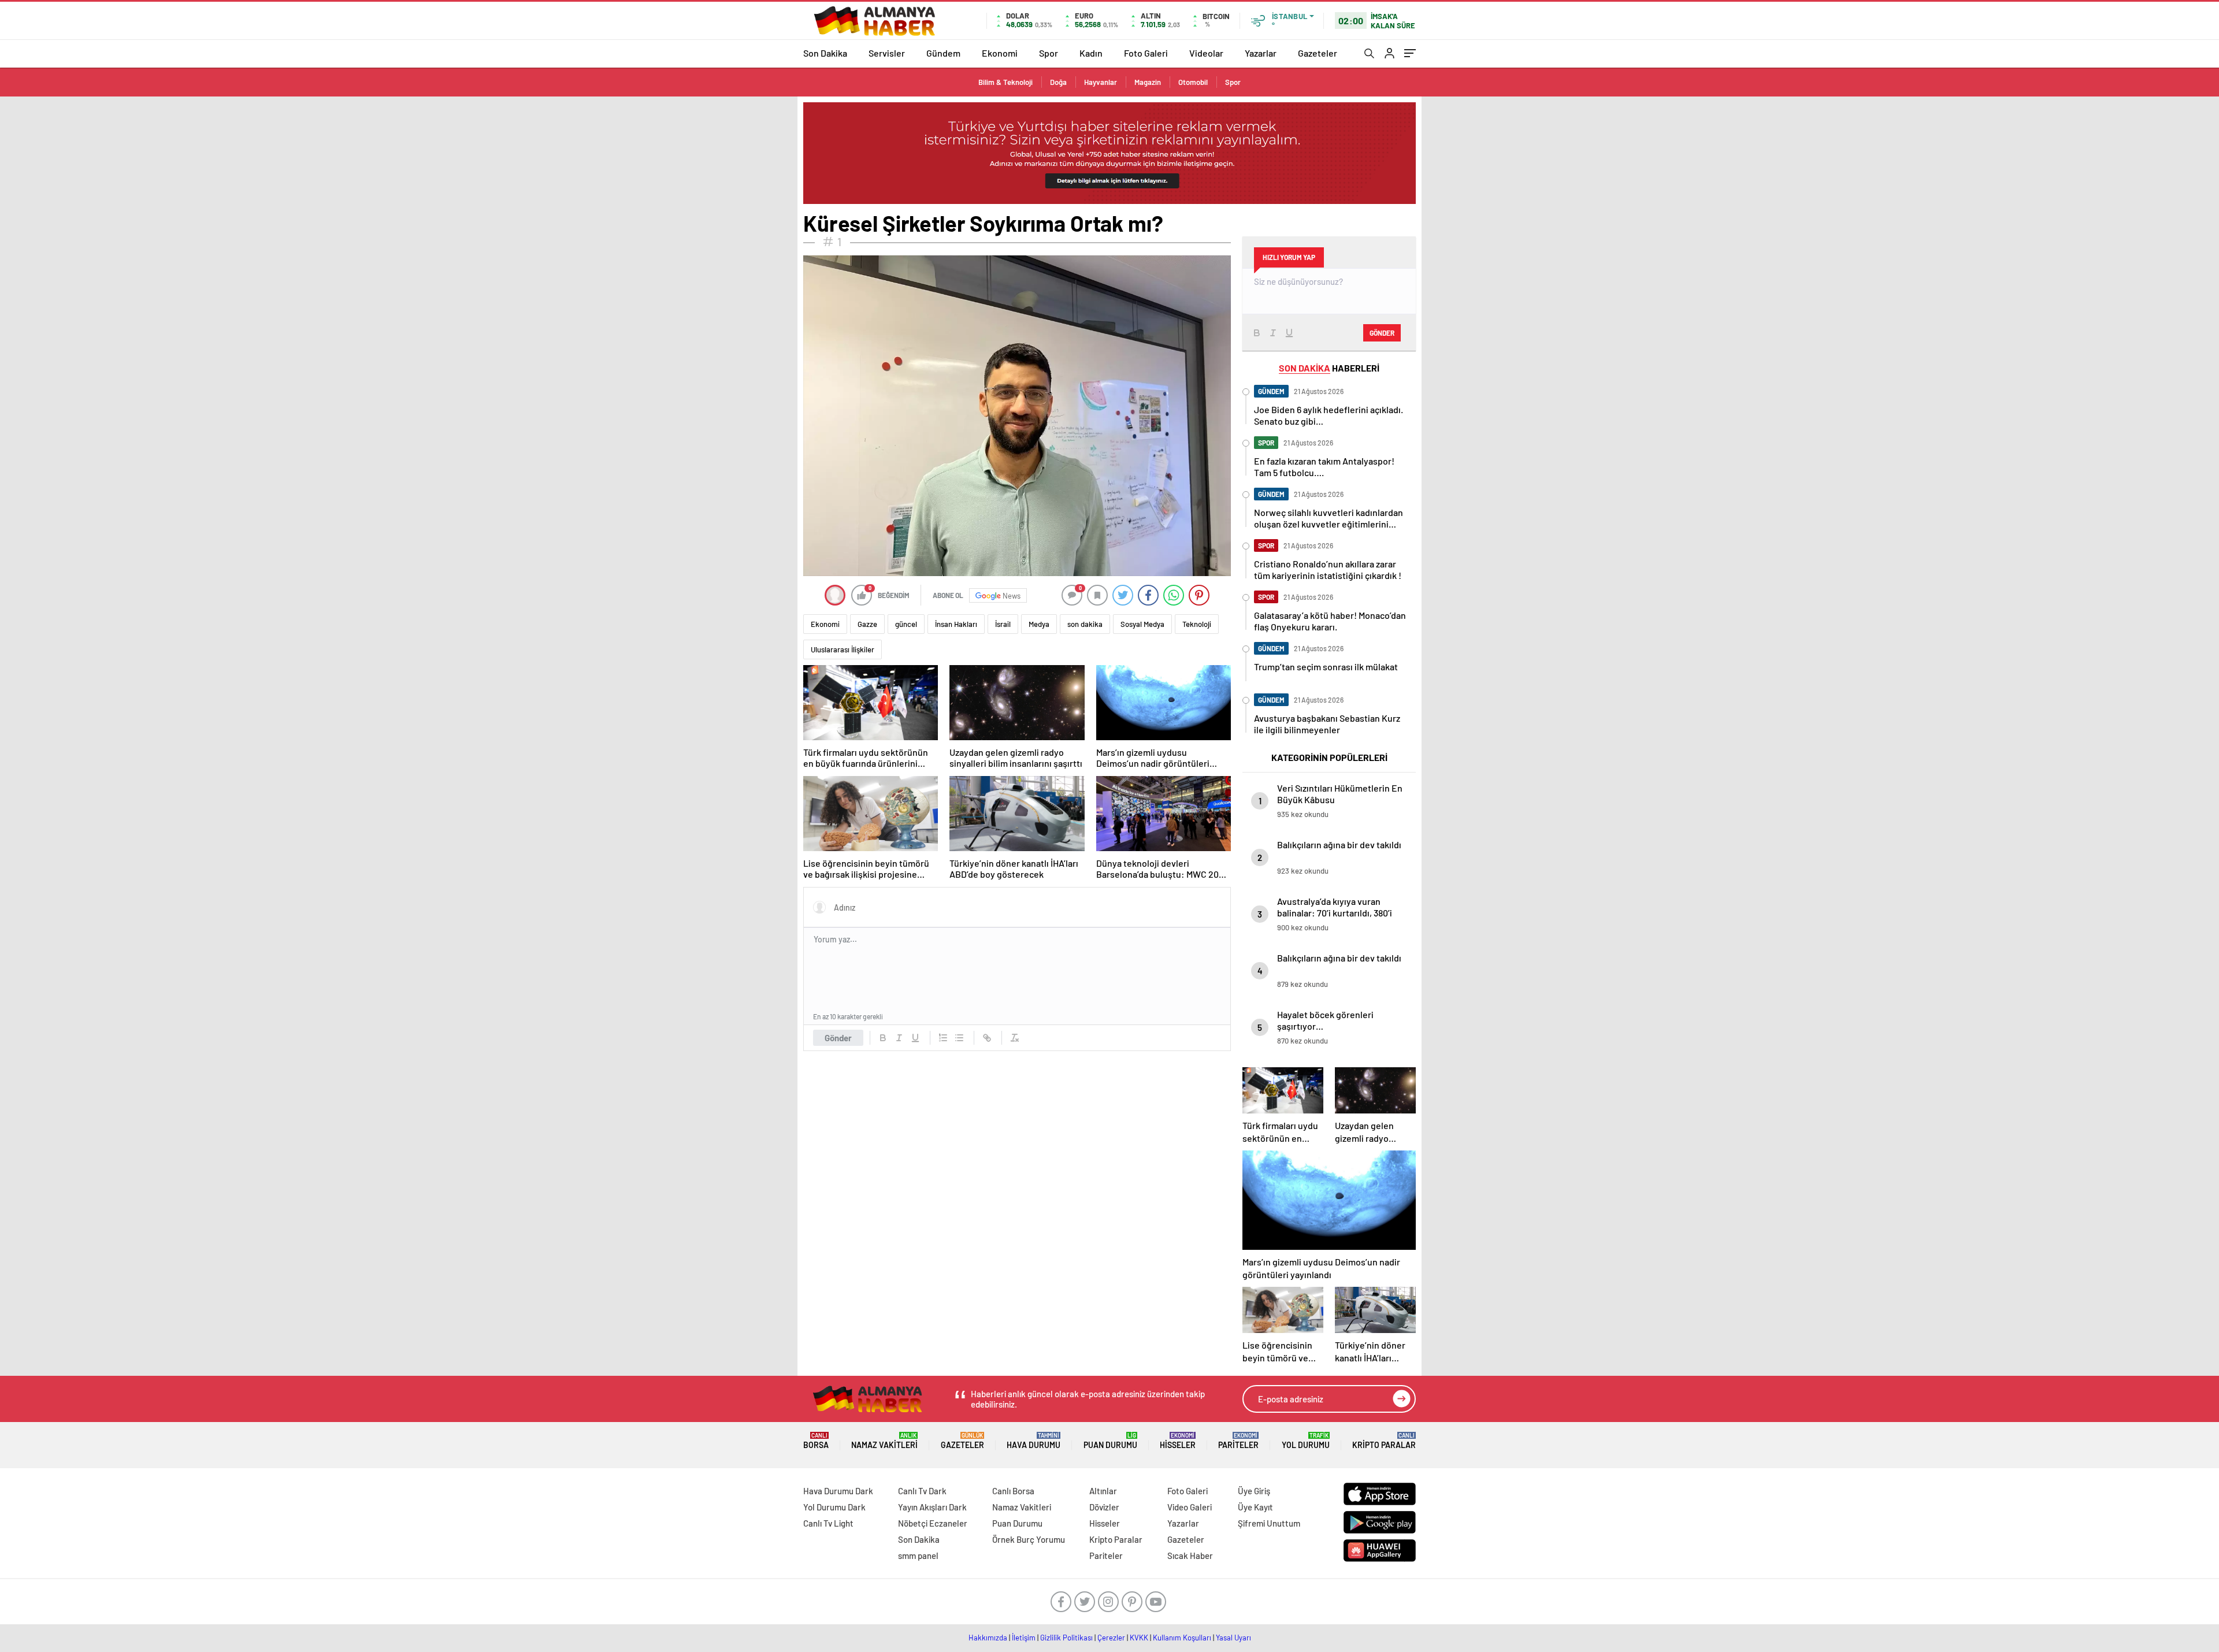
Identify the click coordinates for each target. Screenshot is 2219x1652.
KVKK (1139, 1638)
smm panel (918, 1556)
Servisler (887, 53)
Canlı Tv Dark (922, 1491)
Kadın (1091, 53)
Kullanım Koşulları (1182, 1638)
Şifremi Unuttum (1269, 1523)
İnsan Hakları (956, 624)
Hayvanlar (1101, 82)
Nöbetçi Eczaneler (933, 1523)
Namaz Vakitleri (884, 1441)
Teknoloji (1197, 624)
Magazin (1148, 82)
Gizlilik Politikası (1066, 1638)
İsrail (1003, 624)
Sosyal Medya (1142, 624)
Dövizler (1104, 1507)
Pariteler (1238, 1441)
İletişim (1024, 1638)
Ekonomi (1000, 53)
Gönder (838, 1038)
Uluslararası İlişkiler (843, 649)
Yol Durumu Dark (834, 1507)
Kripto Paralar (1384, 1441)
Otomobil (1193, 82)
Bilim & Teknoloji (1005, 82)
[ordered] (943, 1038)
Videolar (1206, 53)
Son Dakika (825, 53)
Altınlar (1103, 1491)
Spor (1049, 53)
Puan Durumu (1110, 1441)
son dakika (1085, 624)
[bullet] (959, 1038)
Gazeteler (1318, 53)
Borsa (816, 1441)
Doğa (1058, 82)
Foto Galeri (1146, 53)
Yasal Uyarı (1233, 1638)
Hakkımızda (988, 1638)
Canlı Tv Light (828, 1523)
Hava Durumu (1034, 1441)
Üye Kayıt (1255, 1507)
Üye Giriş (1254, 1491)
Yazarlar (1261, 53)
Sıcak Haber (1190, 1556)
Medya (1039, 624)
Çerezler (1111, 1638)
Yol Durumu (1306, 1441)
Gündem (943, 53)
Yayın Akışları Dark (932, 1507)
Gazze (867, 624)
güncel (906, 624)
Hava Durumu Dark (838, 1491)
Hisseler (1178, 1441)
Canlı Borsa (1013, 1491)
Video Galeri (1190, 1507)
